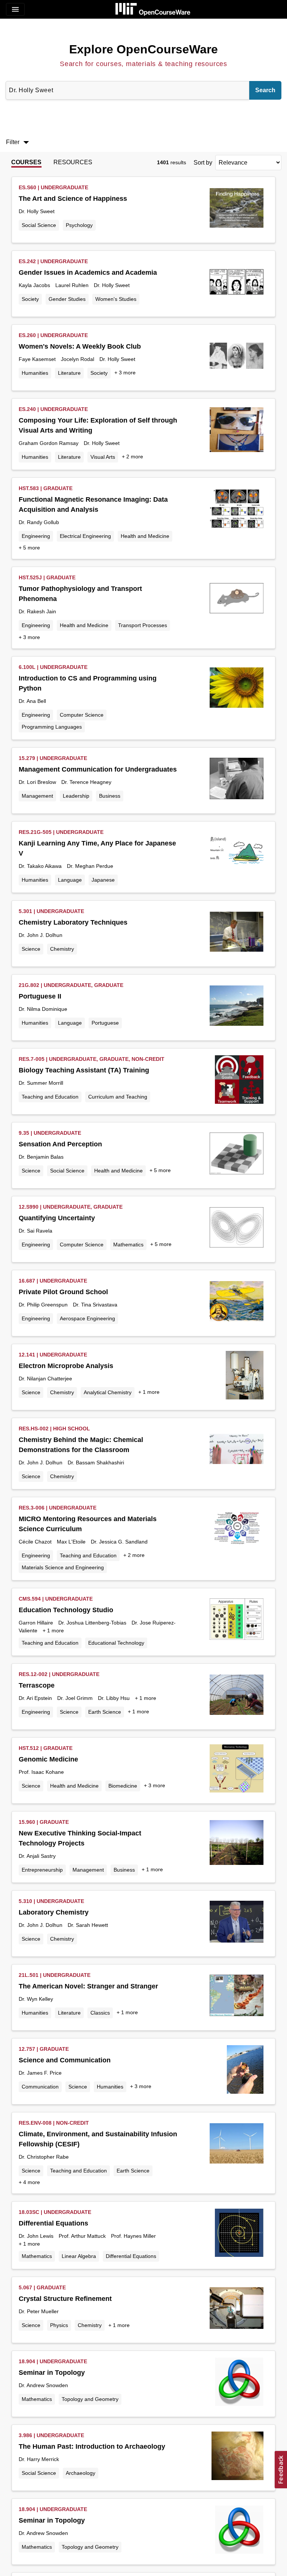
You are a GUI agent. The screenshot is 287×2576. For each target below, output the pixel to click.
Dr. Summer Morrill (41, 1083)
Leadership (76, 796)
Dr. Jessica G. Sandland (119, 1542)
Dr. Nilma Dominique (43, 1009)
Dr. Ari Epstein (35, 1698)
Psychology (79, 225)
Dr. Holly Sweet (37, 211)
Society (30, 299)
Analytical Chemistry (108, 1392)
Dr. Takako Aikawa (40, 866)
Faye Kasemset (37, 359)
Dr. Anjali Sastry (37, 1856)
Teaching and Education (50, 1097)
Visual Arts (103, 457)
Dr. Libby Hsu (114, 1698)
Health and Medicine (145, 536)
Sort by (203, 163)
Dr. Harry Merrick (39, 2459)
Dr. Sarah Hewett (88, 1925)
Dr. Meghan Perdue (90, 866)
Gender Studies (67, 299)
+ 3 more (125, 373)
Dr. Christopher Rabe (44, 2157)
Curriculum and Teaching (118, 1097)
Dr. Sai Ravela (36, 1231)
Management (37, 796)
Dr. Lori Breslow (37, 782)
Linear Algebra (79, 2256)
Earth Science (105, 1712)
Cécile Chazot (35, 1542)
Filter (19, 142)
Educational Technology (116, 1643)
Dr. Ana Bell (32, 701)
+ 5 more (29, 548)
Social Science (39, 225)
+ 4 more (29, 2182)
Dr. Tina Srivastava (95, 1305)
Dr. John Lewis (36, 2236)
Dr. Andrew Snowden (43, 2385)
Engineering (36, 536)
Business (110, 796)
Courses (26, 162)
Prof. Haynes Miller (133, 2236)
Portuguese (105, 1023)
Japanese (103, 880)
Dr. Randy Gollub (39, 522)
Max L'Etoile (71, 1542)
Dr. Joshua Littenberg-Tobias (92, 1623)
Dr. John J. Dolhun (41, 935)
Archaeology (81, 2473)
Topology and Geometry (90, 2399)
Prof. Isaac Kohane (41, 1772)
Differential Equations (131, 2256)
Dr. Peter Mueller (39, 2311)
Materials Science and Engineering (63, 1567)
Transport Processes (143, 625)
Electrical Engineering (85, 536)
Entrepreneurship (42, 1870)
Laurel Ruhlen (72, 285)
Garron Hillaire (36, 1623)
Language (70, 880)
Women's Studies (116, 299)
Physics (59, 2325)
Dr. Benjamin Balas (41, 1157)
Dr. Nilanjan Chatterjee (45, 1379)
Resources (73, 162)
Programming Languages (52, 727)
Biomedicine (123, 1786)
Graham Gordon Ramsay (49, 443)
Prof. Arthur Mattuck (82, 2236)
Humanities (35, 373)
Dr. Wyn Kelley (36, 1999)
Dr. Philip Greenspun (43, 1305)
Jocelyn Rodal (78, 359)
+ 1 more (149, 1392)
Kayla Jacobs (34, 285)
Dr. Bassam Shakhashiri (96, 1463)
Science (31, 949)
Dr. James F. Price (40, 2073)
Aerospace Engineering (87, 1318)
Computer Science (82, 715)
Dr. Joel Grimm (75, 1698)
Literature (69, 373)
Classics (100, 2013)
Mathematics (128, 1245)
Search (265, 90)
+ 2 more (132, 457)
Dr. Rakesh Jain (37, 611)
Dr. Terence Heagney (86, 782)
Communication (40, 2087)
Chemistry (62, 949)
